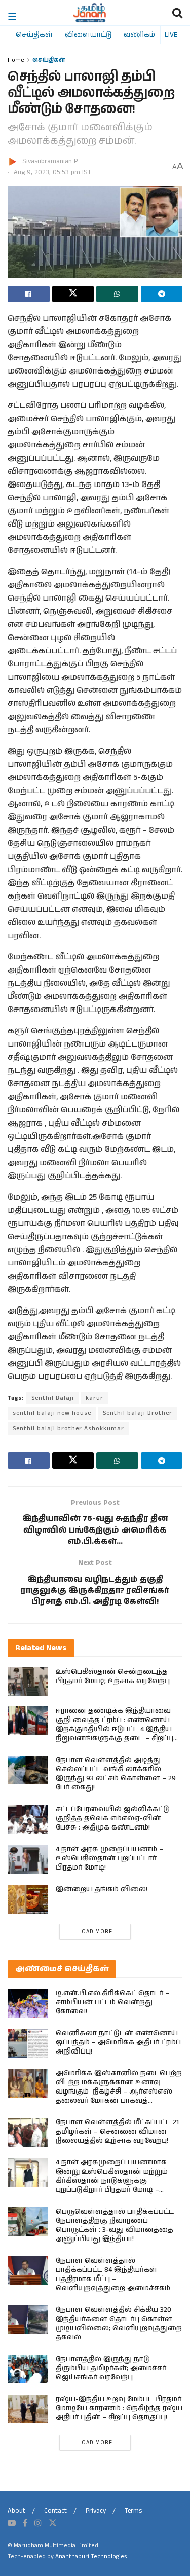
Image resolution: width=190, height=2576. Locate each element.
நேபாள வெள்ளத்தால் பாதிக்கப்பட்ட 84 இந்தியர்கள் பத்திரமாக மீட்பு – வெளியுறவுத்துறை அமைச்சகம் (113, 2274)
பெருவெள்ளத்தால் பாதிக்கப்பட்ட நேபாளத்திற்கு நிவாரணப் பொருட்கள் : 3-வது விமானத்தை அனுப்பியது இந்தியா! (115, 2225)
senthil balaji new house (52, 1413)
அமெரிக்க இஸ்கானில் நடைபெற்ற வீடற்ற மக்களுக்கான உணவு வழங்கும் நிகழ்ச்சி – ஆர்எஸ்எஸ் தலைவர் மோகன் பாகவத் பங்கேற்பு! (119, 2092)
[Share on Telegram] (162, 294)
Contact (55, 2511)
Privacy (96, 2511)
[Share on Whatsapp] (117, 294)
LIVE (171, 34)
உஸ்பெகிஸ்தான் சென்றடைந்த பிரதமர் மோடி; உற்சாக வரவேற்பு (113, 1676)
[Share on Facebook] (29, 294)
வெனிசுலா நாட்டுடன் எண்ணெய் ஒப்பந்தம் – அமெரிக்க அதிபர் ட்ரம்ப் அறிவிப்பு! (118, 2042)
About (16, 2511)
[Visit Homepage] (89, 13)
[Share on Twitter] (73, 294)
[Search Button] (177, 13)
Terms (133, 2511)
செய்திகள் (34, 34)
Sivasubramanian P (50, 161)
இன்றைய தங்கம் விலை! (102, 1889)
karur (94, 1398)
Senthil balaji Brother (138, 1413)
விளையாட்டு (88, 34)
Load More (95, 1932)
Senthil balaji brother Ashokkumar (68, 1428)
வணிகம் (139, 34)
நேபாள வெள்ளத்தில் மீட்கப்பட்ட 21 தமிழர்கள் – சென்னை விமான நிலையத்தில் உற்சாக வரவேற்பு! (117, 2132)
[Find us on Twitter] (53, 2523)
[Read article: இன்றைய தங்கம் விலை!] (28, 1899)
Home (16, 60)
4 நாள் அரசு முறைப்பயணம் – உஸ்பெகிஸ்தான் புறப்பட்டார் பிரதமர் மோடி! (109, 1858)
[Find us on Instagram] (38, 2523)
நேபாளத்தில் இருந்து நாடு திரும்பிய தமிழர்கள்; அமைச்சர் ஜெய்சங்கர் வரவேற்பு (111, 2368)
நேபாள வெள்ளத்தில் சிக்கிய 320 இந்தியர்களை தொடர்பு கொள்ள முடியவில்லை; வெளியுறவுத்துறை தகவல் (119, 2324)
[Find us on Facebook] (25, 2523)
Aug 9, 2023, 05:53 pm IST (52, 173)
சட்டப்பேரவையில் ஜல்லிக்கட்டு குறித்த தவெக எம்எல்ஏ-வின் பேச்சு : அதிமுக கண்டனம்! (112, 1818)
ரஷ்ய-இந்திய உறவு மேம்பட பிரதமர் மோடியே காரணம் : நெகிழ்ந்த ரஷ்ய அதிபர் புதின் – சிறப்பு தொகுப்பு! (119, 2408)
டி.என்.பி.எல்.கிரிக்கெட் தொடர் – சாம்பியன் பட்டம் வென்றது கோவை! (112, 2002)
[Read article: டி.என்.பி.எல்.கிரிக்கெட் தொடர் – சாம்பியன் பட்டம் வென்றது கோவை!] (28, 2003)
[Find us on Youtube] (12, 2523)
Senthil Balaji (53, 1398)
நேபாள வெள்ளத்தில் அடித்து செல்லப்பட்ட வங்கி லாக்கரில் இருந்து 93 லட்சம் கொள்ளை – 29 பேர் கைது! (116, 1774)
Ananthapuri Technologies (91, 2556)
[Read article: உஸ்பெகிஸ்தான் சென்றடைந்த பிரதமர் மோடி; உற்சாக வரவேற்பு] (28, 1682)
